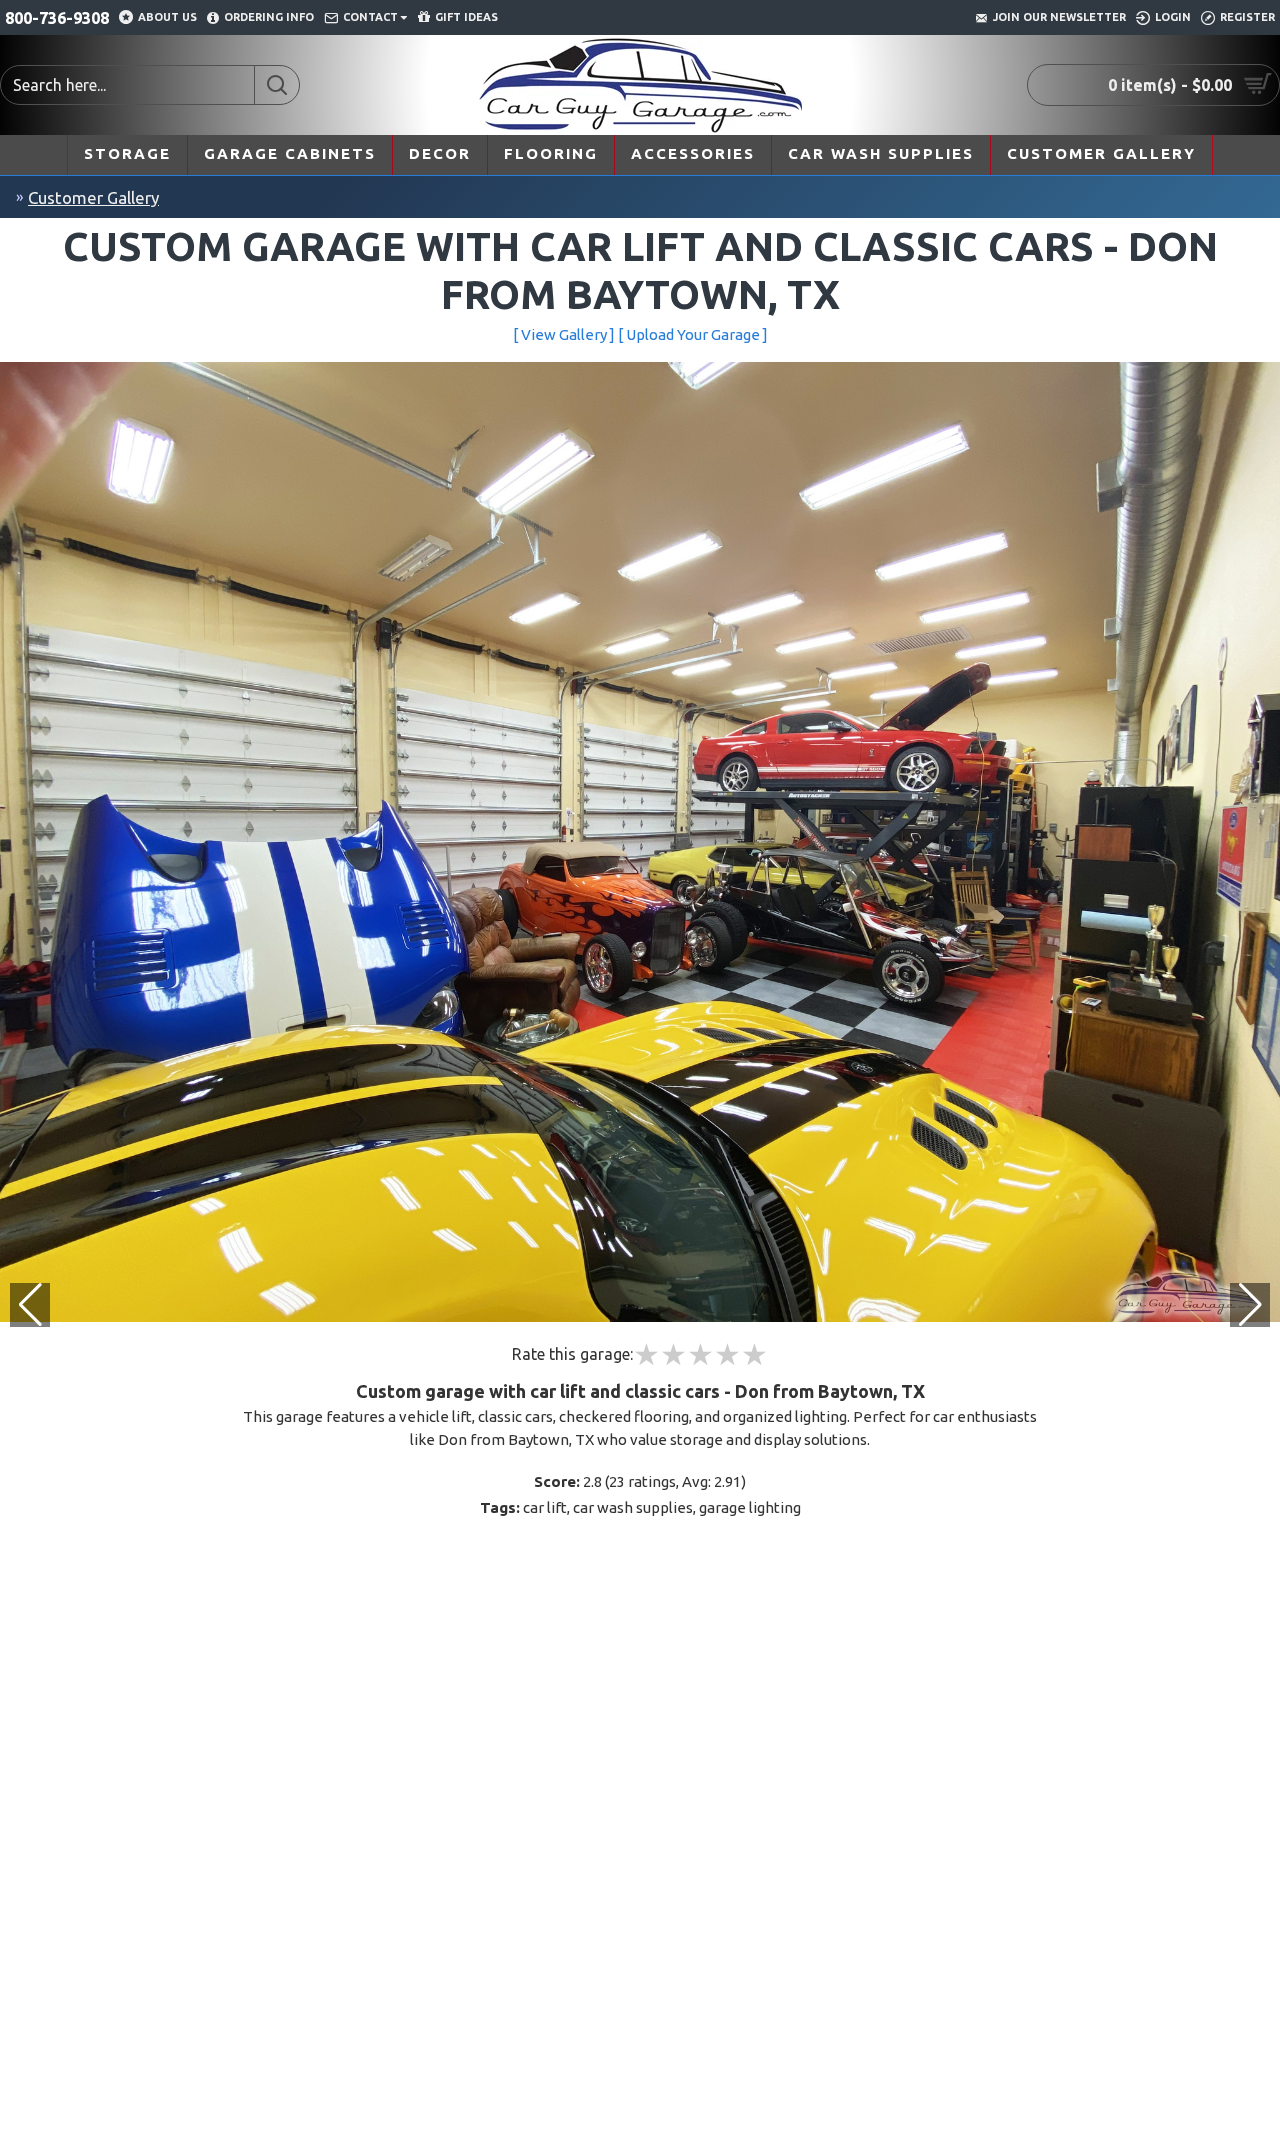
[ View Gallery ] (564, 334)
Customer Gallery (93, 197)
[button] (1250, 1305)
